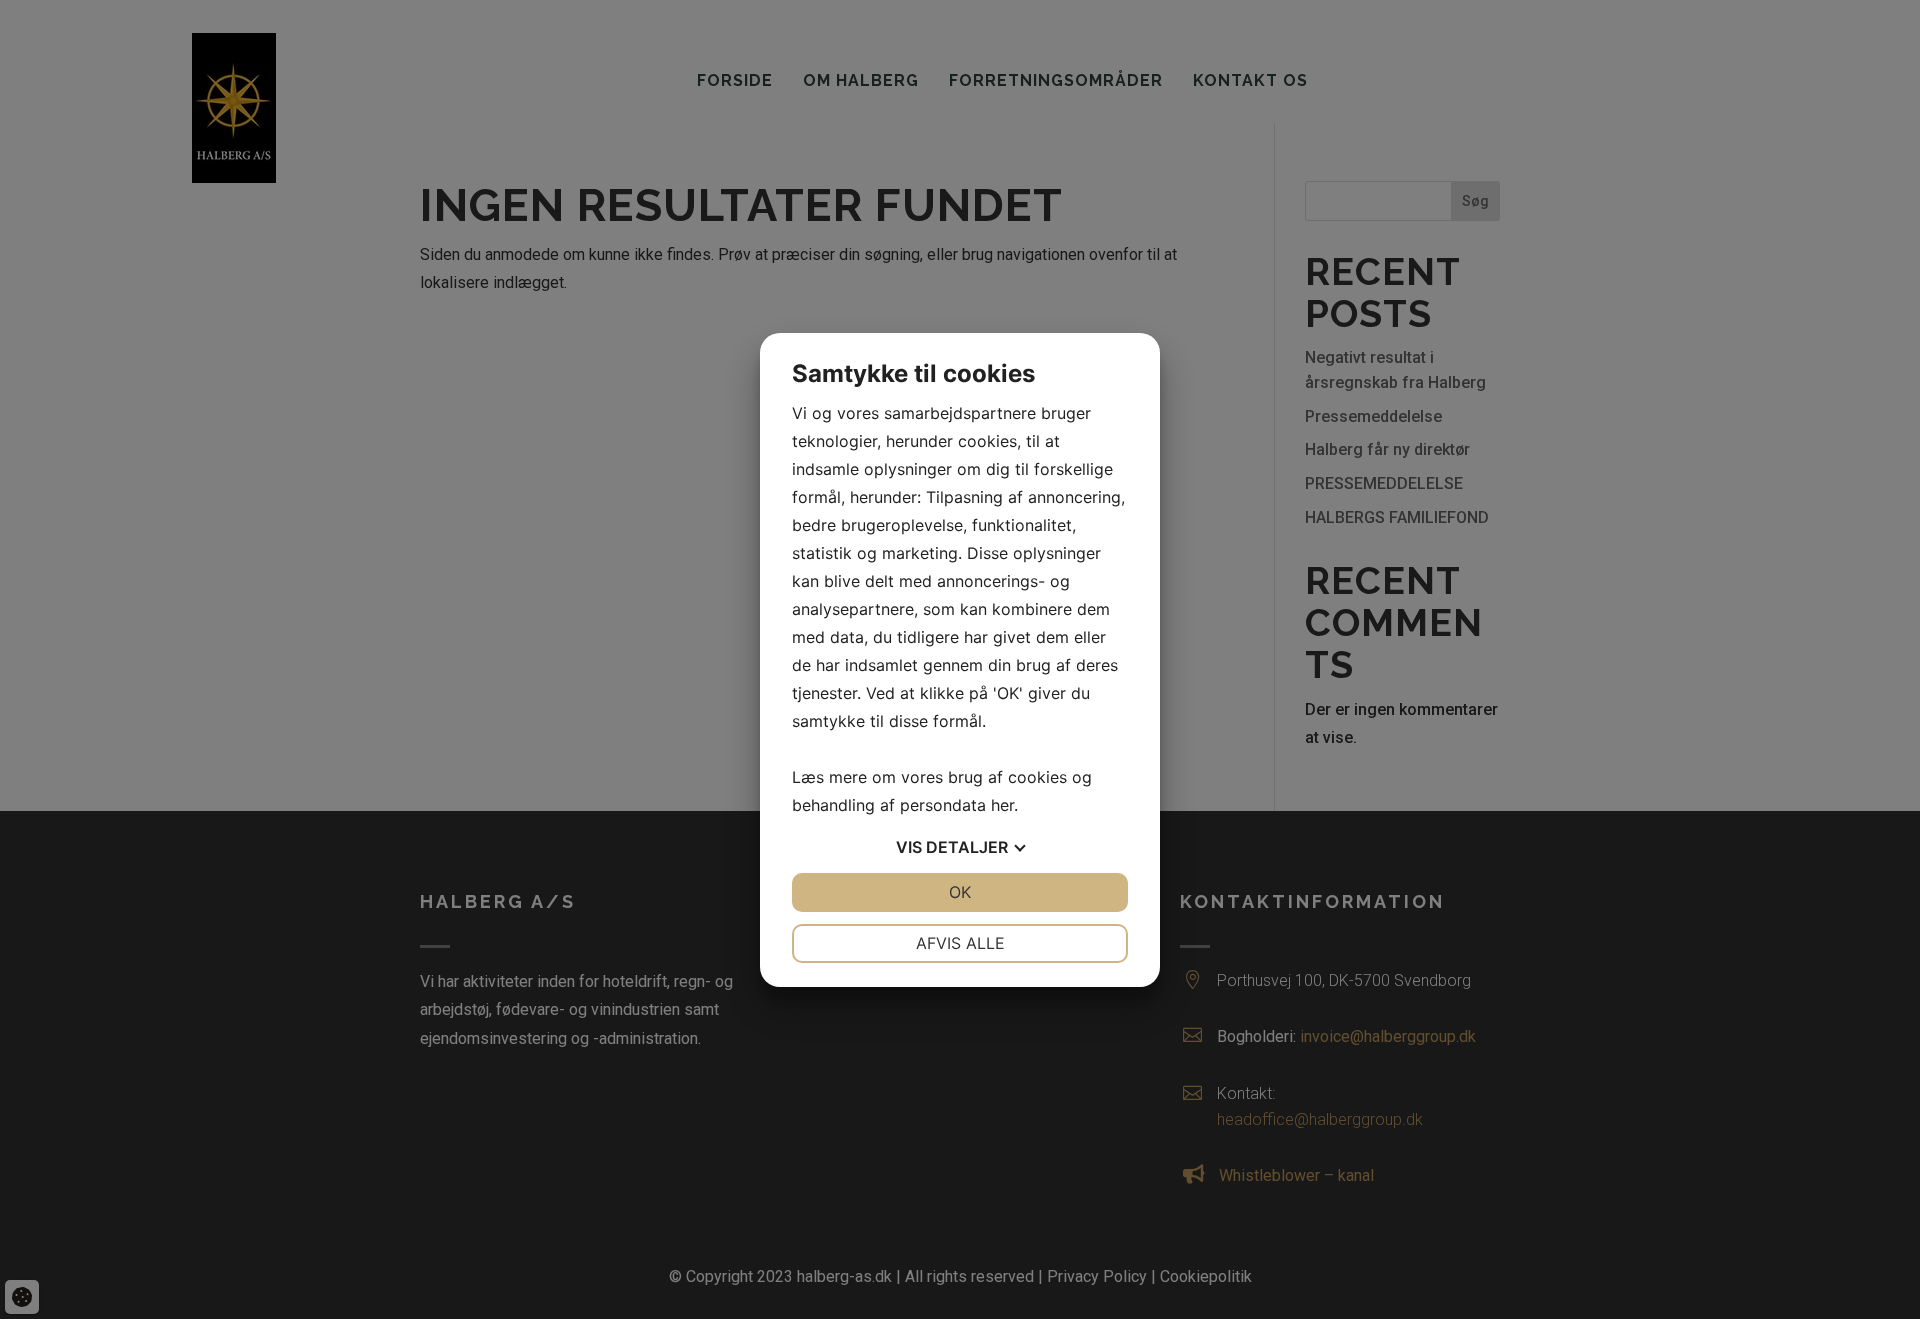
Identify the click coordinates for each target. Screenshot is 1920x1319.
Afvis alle (960, 943)
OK (960, 892)
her (1002, 805)
